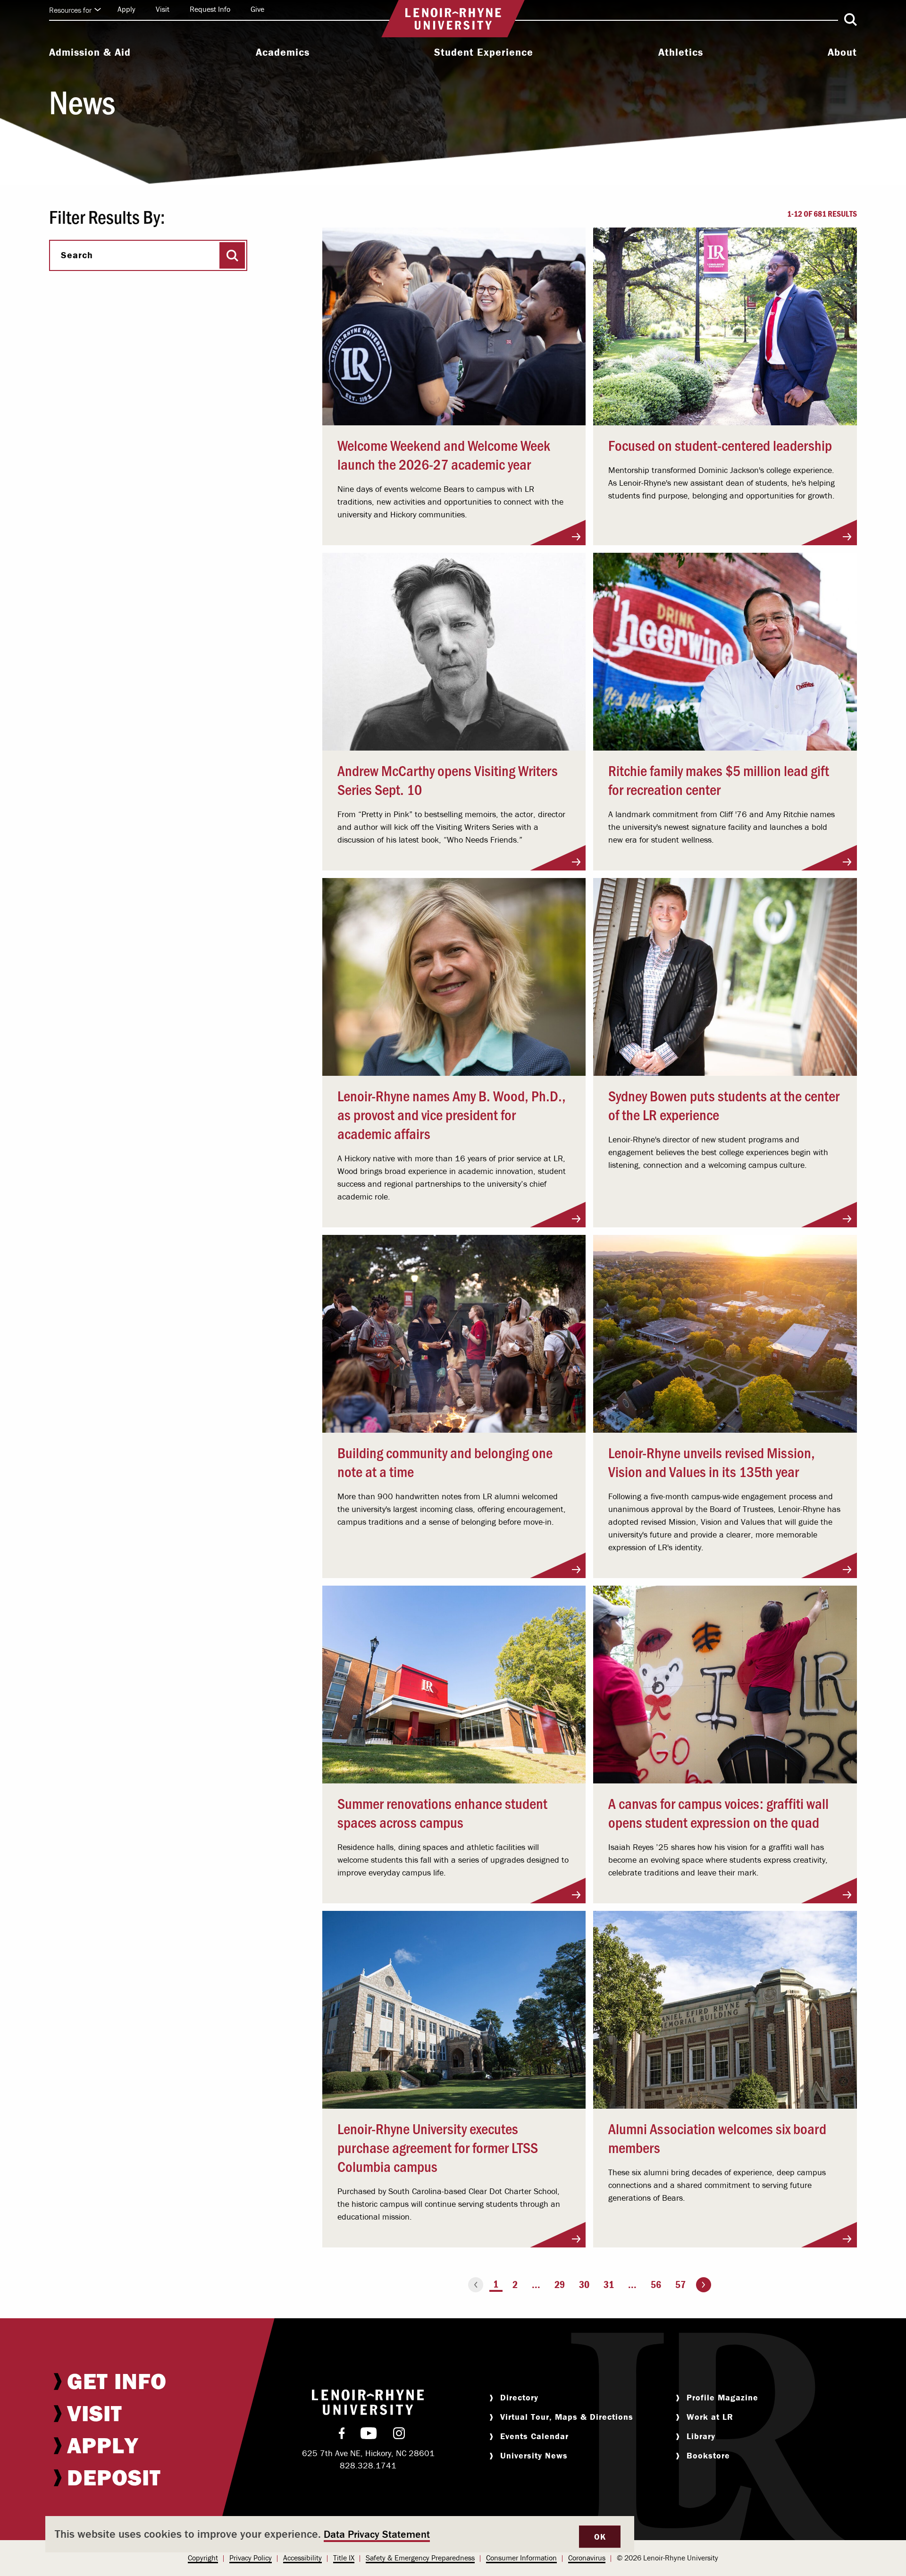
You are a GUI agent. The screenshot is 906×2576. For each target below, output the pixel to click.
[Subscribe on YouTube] (369, 2435)
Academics (283, 52)
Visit (163, 9)
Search (77, 255)
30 (584, 2285)
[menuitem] (90, 53)
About (842, 52)
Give (257, 9)
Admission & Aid (90, 52)
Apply (126, 9)
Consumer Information (521, 2558)
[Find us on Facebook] (342, 2435)
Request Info (210, 9)
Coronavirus (587, 2558)
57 (680, 2285)
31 (609, 2285)
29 (560, 2285)
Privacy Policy (251, 2558)
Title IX (344, 2558)
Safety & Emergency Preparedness (420, 2558)
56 (656, 2285)
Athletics (681, 52)
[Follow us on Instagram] (399, 2435)
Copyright (203, 2558)
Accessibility (302, 2558)
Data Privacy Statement (377, 2534)
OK (600, 2537)
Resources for (70, 10)
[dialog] (340, 2534)
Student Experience (484, 52)
